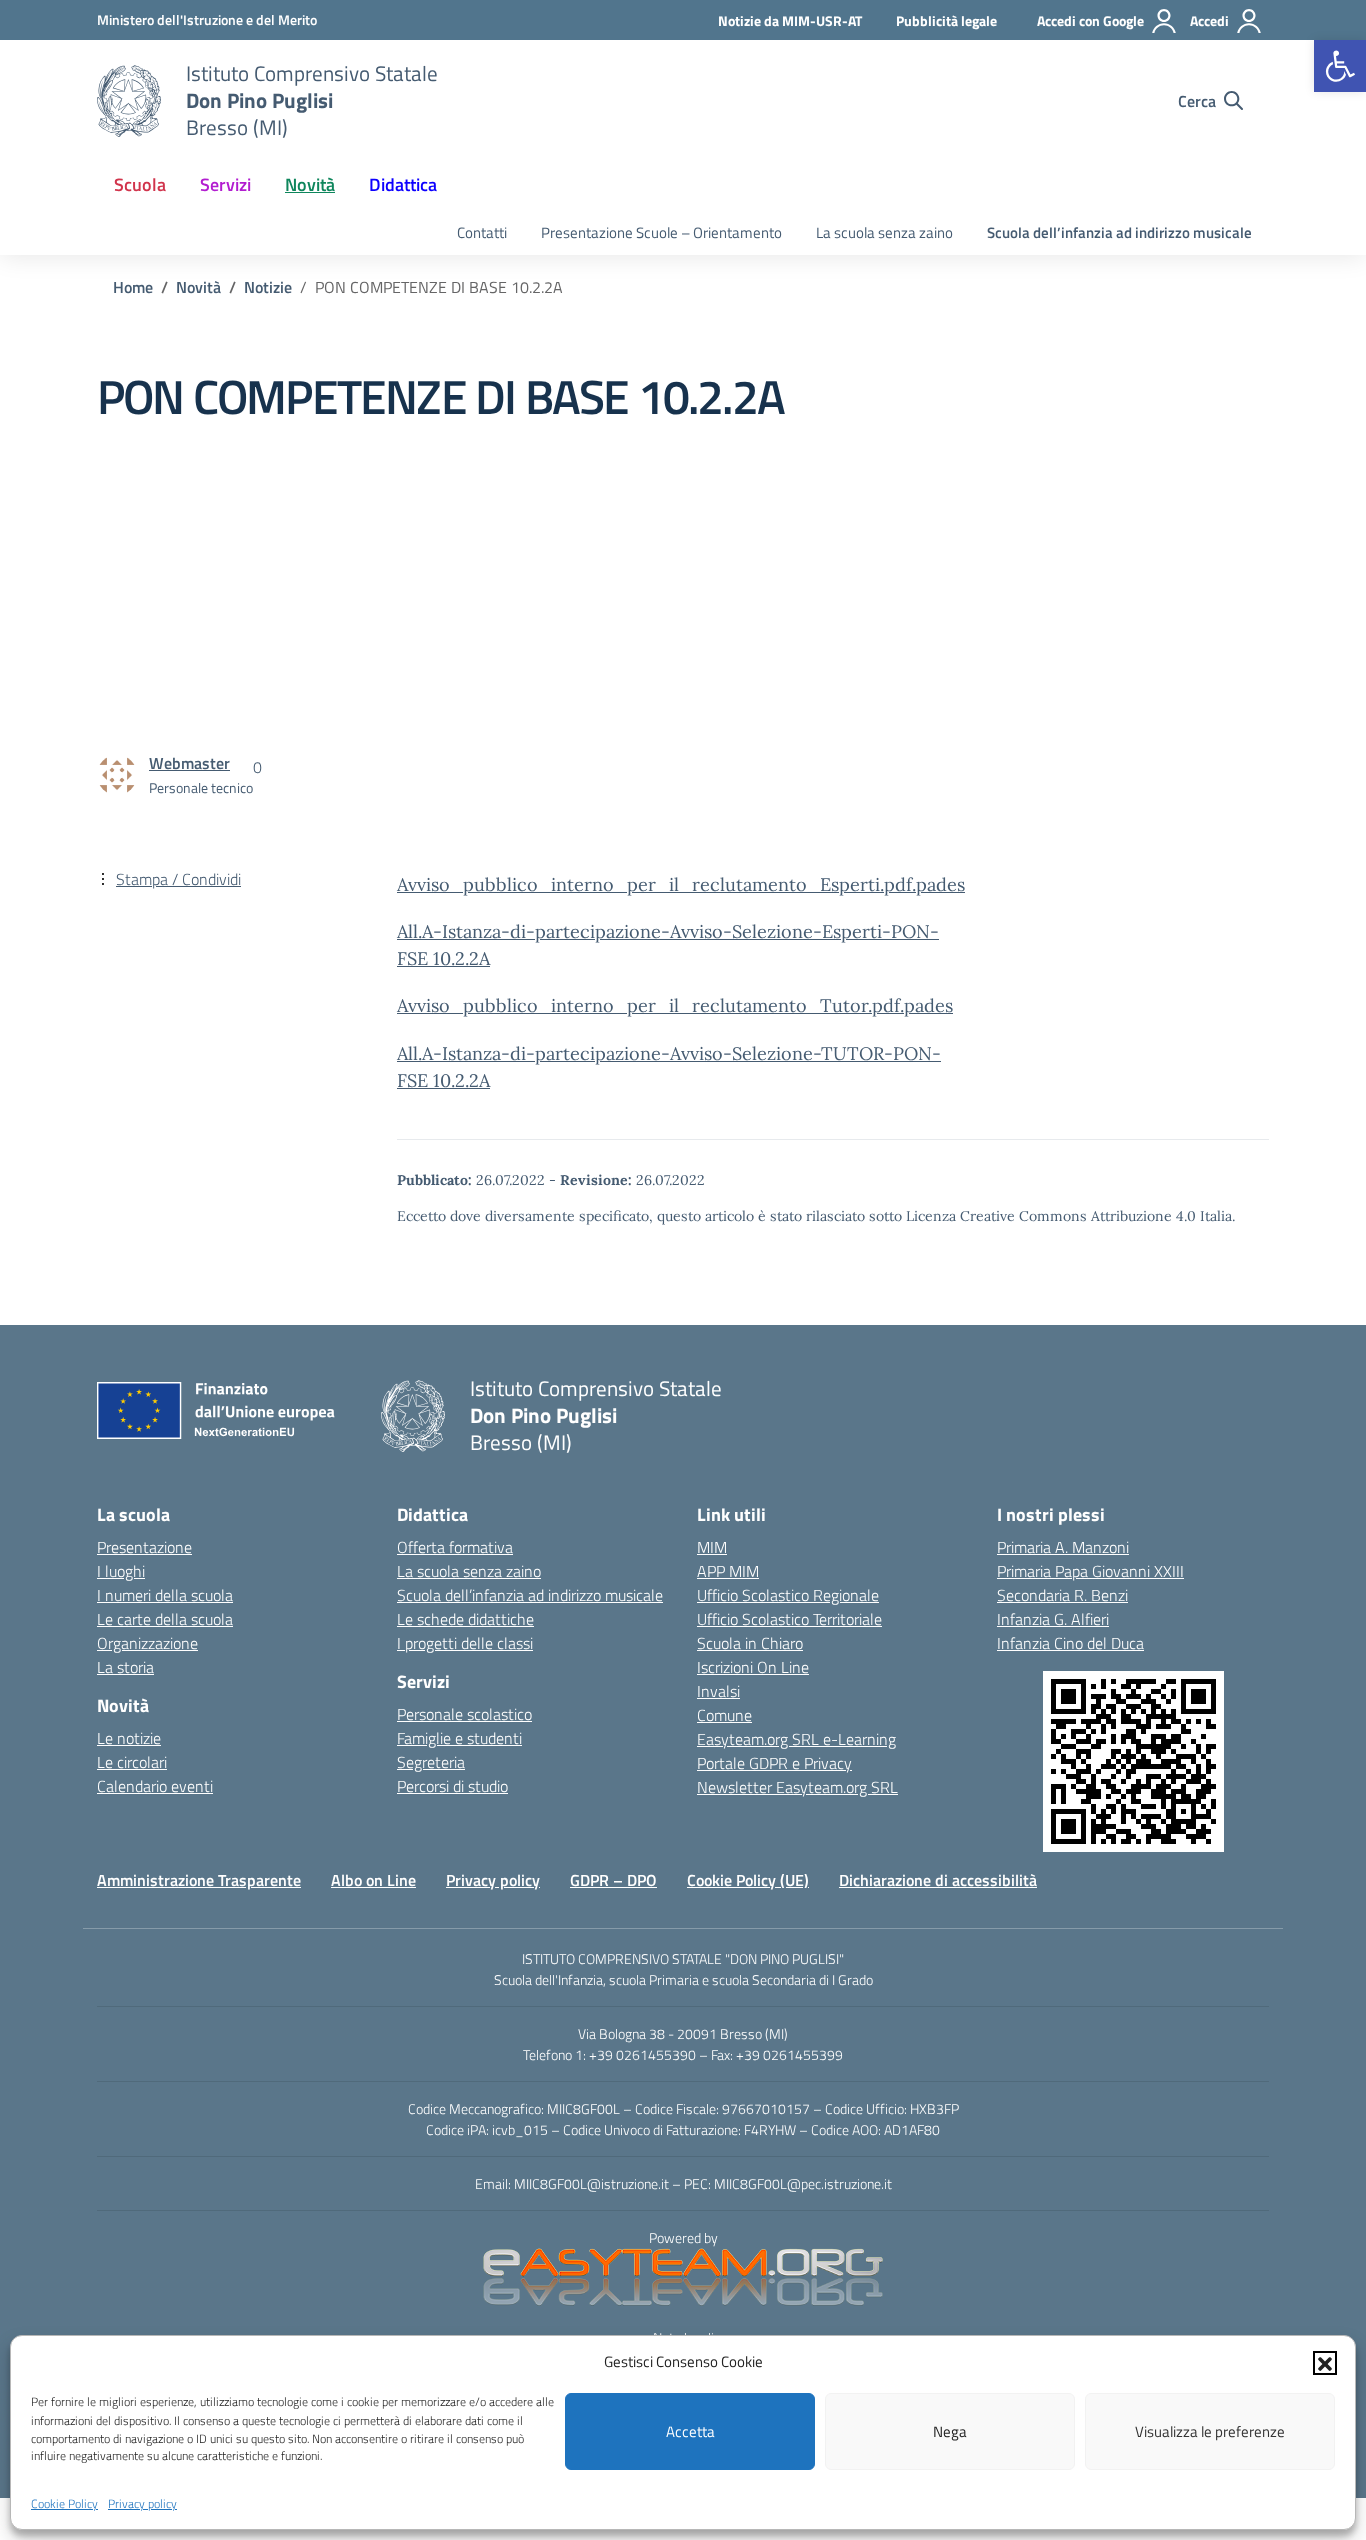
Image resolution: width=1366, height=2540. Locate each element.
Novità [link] (310, 184)
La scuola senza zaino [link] (884, 232)
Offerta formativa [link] (455, 1547)
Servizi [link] (225, 184)
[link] (1340, 66)
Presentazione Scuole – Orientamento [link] (661, 232)
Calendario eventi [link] (155, 1786)
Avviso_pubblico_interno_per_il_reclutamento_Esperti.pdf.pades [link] (681, 884)
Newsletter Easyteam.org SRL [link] (797, 1787)
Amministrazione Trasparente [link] (199, 1880)
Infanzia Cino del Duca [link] (1070, 1643)
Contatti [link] (482, 232)
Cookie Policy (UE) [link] (748, 1880)
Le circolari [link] (132, 1762)
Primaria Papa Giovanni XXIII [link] (1090, 1571)
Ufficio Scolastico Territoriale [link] (789, 1619)
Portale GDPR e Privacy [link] (774, 1763)
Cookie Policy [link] (64, 2503)
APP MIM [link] (728, 1571)
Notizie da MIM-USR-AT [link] (790, 20)
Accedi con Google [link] (1090, 20)
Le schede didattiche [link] (465, 1619)
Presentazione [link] (144, 1547)
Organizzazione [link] (147, 1643)
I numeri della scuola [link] (165, 1595)
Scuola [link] (140, 184)
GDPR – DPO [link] (613, 1880)
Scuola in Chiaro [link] (750, 1643)
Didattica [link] (403, 184)
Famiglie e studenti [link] (459, 1738)
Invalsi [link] (718, 1691)
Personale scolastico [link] (464, 1714)
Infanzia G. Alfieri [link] (1053, 1619)
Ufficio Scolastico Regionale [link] (788, 1595)
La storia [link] (125, 1667)
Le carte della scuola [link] (165, 1619)
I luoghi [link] (121, 1571)
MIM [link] (712, 1547)
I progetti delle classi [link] (465, 1643)
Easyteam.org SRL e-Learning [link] (796, 1739)
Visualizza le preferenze (1210, 2431)
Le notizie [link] (129, 1738)
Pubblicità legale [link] (946, 20)
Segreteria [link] (431, 1762)
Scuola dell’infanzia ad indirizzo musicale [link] (1119, 232)
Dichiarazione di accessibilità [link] (938, 1880)
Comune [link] (724, 1715)
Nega (950, 2431)
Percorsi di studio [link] (452, 1786)
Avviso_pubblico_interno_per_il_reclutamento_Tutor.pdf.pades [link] (675, 1005)
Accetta (690, 2431)
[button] (1325, 2362)
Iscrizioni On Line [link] (753, 1667)
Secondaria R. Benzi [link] (1062, 1595)
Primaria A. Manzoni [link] (1063, 1547)
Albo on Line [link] (373, 1880)
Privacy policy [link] (142, 2503)
